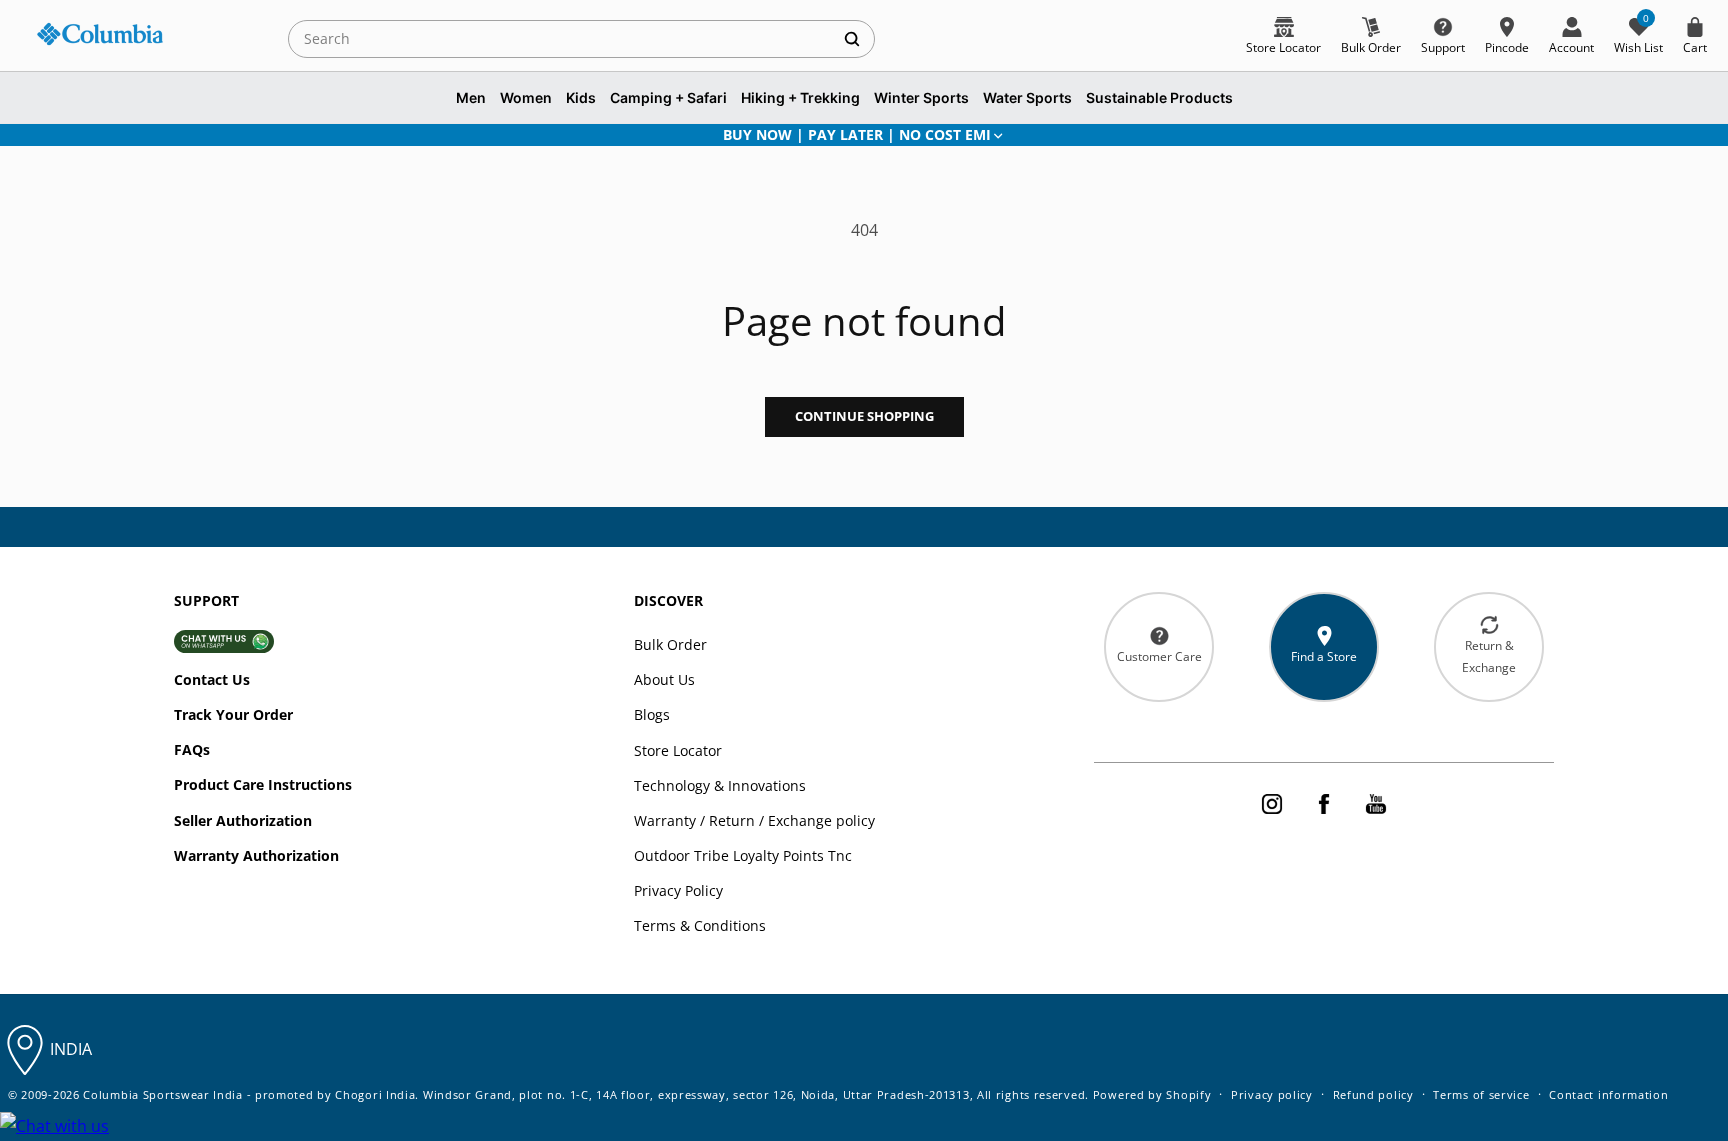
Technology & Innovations (720, 785)
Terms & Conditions (700, 925)
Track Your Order (233, 714)
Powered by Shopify (1152, 1094)
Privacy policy (1272, 1094)
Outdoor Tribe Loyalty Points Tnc (743, 855)
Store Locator (678, 750)
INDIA (71, 1049)
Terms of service (1481, 1094)
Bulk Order (670, 644)
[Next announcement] (1527, 135)
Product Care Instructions (263, 784)
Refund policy (1373, 1094)
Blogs (652, 714)
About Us (664, 679)
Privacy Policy (678, 890)
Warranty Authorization (256, 855)
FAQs (192, 749)
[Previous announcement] (201, 135)
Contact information (1608, 1094)
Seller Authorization (243, 820)
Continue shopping (864, 416)
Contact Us (212, 679)
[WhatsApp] (54, 1126)
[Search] (852, 38)
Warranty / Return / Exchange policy (754, 820)
